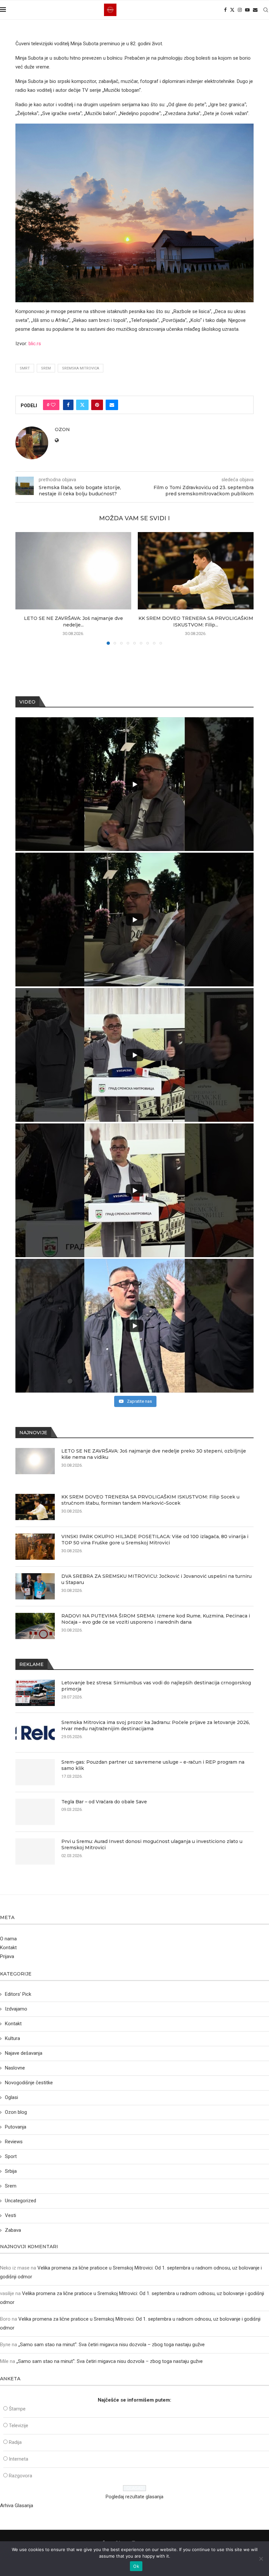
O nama (8, 1939)
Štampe (17, 2409)
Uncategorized (21, 2201)
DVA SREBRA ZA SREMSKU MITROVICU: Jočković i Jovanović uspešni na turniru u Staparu (156, 1579)
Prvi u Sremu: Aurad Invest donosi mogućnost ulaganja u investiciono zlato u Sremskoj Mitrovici (152, 1845)
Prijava (7, 1956)
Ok (136, 2566)
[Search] (266, 10)
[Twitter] (232, 10)
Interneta (19, 2459)
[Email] (255, 10)
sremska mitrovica (81, 368)
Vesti (10, 2215)
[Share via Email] (112, 405)
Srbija (11, 2171)
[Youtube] (247, 10)
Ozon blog (16, 2112)
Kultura (12, 2038)
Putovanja (16, 2127)
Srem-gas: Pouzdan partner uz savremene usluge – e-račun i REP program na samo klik (153, 1765)
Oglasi (11, 2097)
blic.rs (35, 344)
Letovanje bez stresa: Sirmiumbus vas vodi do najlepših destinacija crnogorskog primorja (156, 1686)
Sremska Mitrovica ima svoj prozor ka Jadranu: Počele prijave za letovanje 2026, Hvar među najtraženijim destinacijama (156, 1726)
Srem (46, 368)
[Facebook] (225, 10)
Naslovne (15, 2068)
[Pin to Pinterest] (97, 405)
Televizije (19, 2426)
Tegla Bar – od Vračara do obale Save (104, 1802)
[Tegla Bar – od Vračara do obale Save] (35, 1812)
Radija (15, 2442)
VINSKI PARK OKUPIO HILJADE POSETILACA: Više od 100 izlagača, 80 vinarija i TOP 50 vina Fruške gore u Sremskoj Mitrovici (155, 1540)
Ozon (62, 429)
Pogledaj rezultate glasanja (134, 2497)
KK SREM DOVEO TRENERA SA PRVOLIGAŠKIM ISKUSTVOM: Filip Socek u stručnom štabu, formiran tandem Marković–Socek (150, 1500)
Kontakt (8, 1948)
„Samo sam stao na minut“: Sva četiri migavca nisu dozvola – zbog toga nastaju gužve (112, 2345)
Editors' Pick (18, 1994)
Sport (11, 2156)
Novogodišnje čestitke (29, 2083)
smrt (25, 368)
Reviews (14, 2142)
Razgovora (21, 2476)
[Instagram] (240, 10)
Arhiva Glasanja (17, 2506)
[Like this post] (53, 405)
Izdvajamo (16, 2009)
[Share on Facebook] (68, 405)
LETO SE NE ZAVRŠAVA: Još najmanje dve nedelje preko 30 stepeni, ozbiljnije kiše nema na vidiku (154, 1454)
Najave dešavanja (24, 2053)
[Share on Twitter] (82, 405)
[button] (24, 588)
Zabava (13, 2230)
